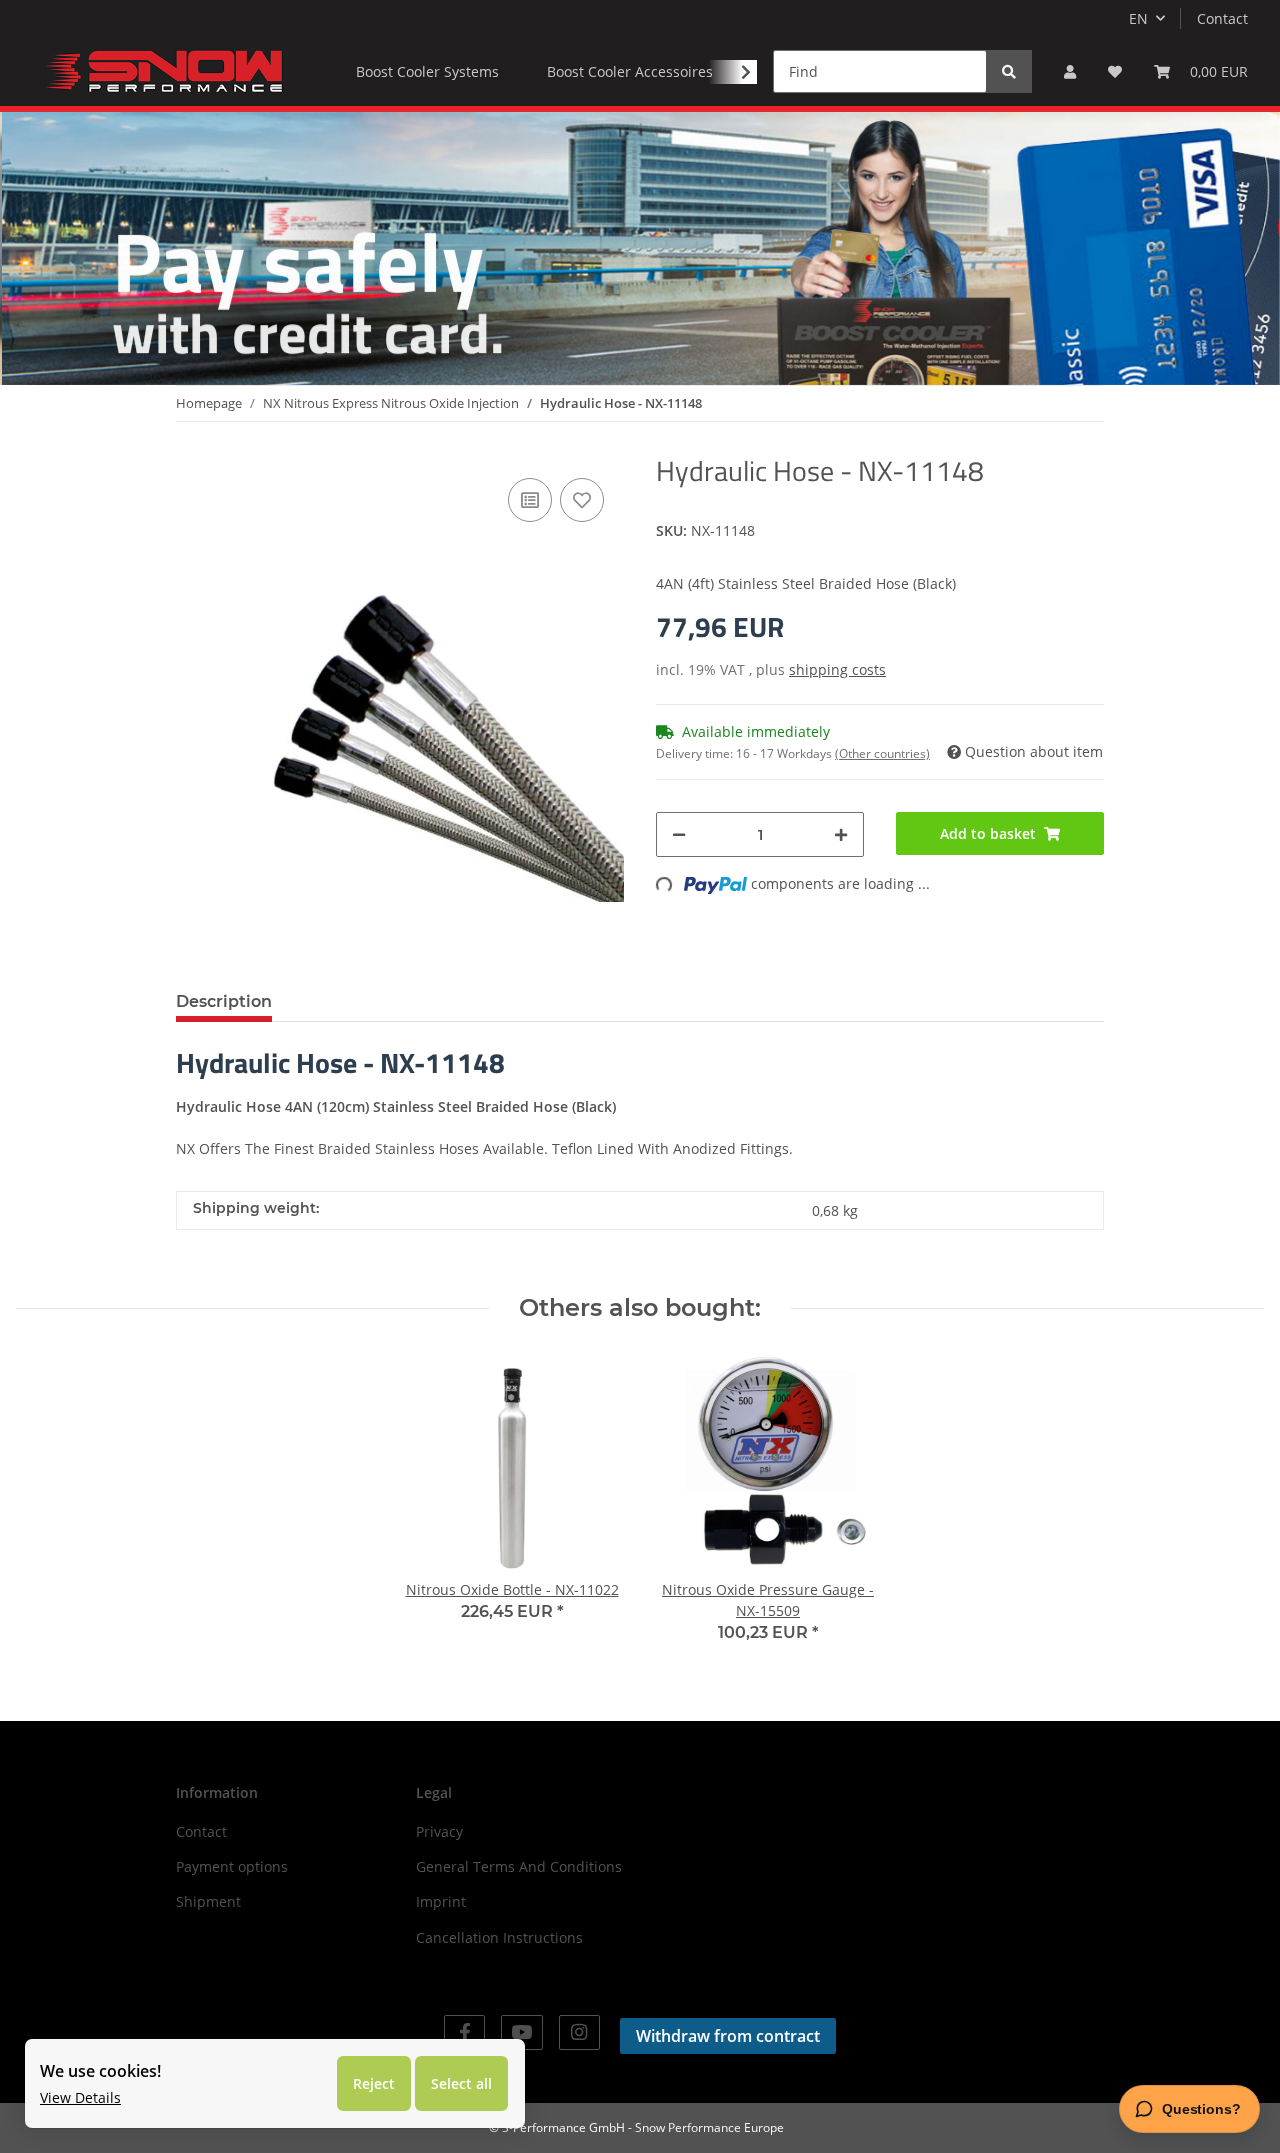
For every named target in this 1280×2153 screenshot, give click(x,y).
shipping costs (837, 669)
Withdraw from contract (728, 2036)
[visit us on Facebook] (464, 2032)
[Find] (1009, 71)
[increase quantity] (841, 834)
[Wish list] (1115, 71)
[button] (1070, 71)
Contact (1222, 18)
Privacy (439, 1831)
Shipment (208, 1901)
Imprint (441, 1901)
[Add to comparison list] (530, 500)
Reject (374, 2083)
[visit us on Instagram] (579, 2032)
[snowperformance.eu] (162, 71)
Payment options (232, 1866)
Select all (461, 2083)
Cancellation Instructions (499, 1937)
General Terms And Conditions (519, 1866)
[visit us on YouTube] (521, 2032)
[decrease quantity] (679, 834)
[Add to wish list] (582, 500)
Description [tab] (224, 1001)
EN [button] (1138, 18)
